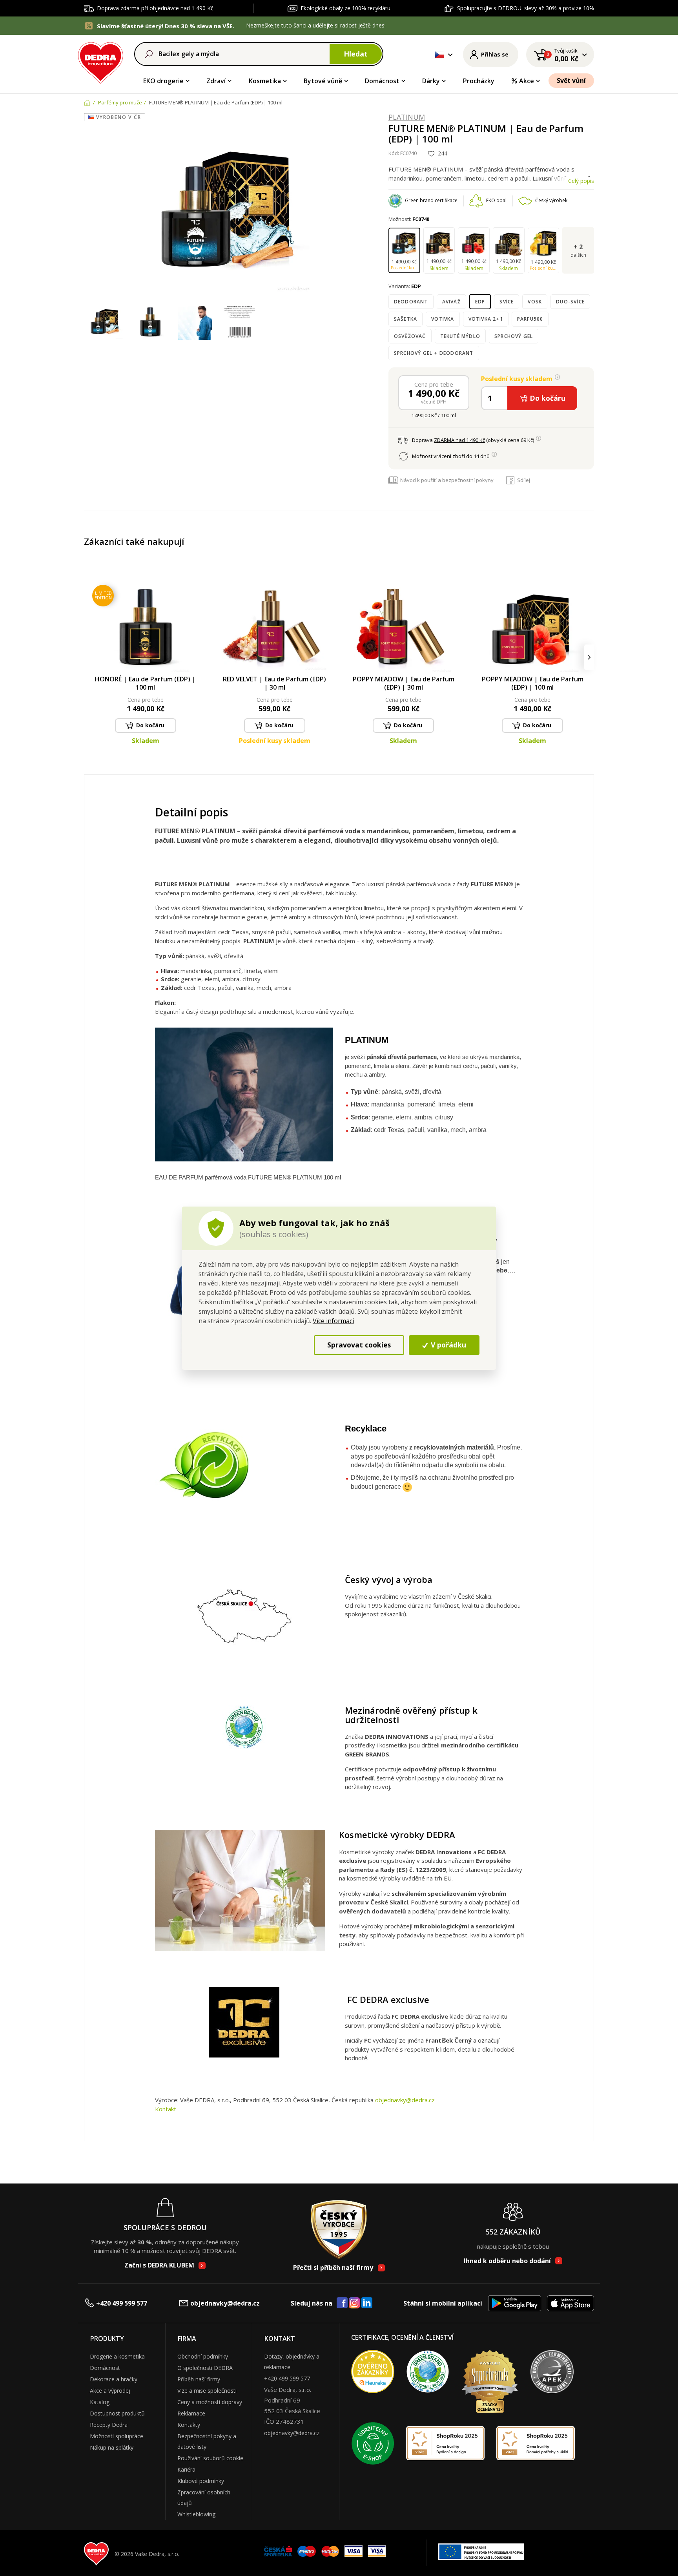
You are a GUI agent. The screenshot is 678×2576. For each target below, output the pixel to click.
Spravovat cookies (359, 1345)
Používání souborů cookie (210, 2458)
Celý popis (581, 181)
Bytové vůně (323, 81)
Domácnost (382, 81)
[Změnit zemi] (439, 55)
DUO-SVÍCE (570, 302)
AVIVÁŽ (451, 302)
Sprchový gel (514, 336)
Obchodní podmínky (203, 2356)
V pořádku (447, 1345)
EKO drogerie (163, 81)
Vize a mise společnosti (207, 2391)
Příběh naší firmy (199, 2379)
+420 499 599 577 (122, 2303)
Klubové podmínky (201, 2481)
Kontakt (166, 2109)
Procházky (479, 81)
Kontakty (189, 2425)
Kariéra (186, 2469)
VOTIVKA (443, 319)
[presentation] (89, 657)
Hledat (356, 54)
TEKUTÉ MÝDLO (460, 336)
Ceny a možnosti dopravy (210, 2402)
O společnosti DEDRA (205, 2368)
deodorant (411, 302)
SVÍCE (507, 302)
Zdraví (216, 81)
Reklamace (191, 2413)
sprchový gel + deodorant (434, 353)
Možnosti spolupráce (117, 2436)
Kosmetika (265, 81)
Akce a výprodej (110, 2391)
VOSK (535, 302)
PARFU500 (530, 319)
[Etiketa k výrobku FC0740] (240, 323)
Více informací (333, 1321)
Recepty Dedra (109, 2425)
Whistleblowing (196, 2514)
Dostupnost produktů (117, 2413)
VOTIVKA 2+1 (486, 319)
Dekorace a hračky (114, 2379)
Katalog (100, 2402)
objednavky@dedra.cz (405, 2100)
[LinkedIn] (367, 2303)
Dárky (431, 81)
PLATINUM (407, 117)
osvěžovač (410, 336)
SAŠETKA (406, 319)
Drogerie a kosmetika (117, 2356)
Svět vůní (571, 80)
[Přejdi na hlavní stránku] (101, 62)
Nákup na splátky (112, 2447)
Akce (527, 81)
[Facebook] (342, 2303)
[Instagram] (354, 2303)
